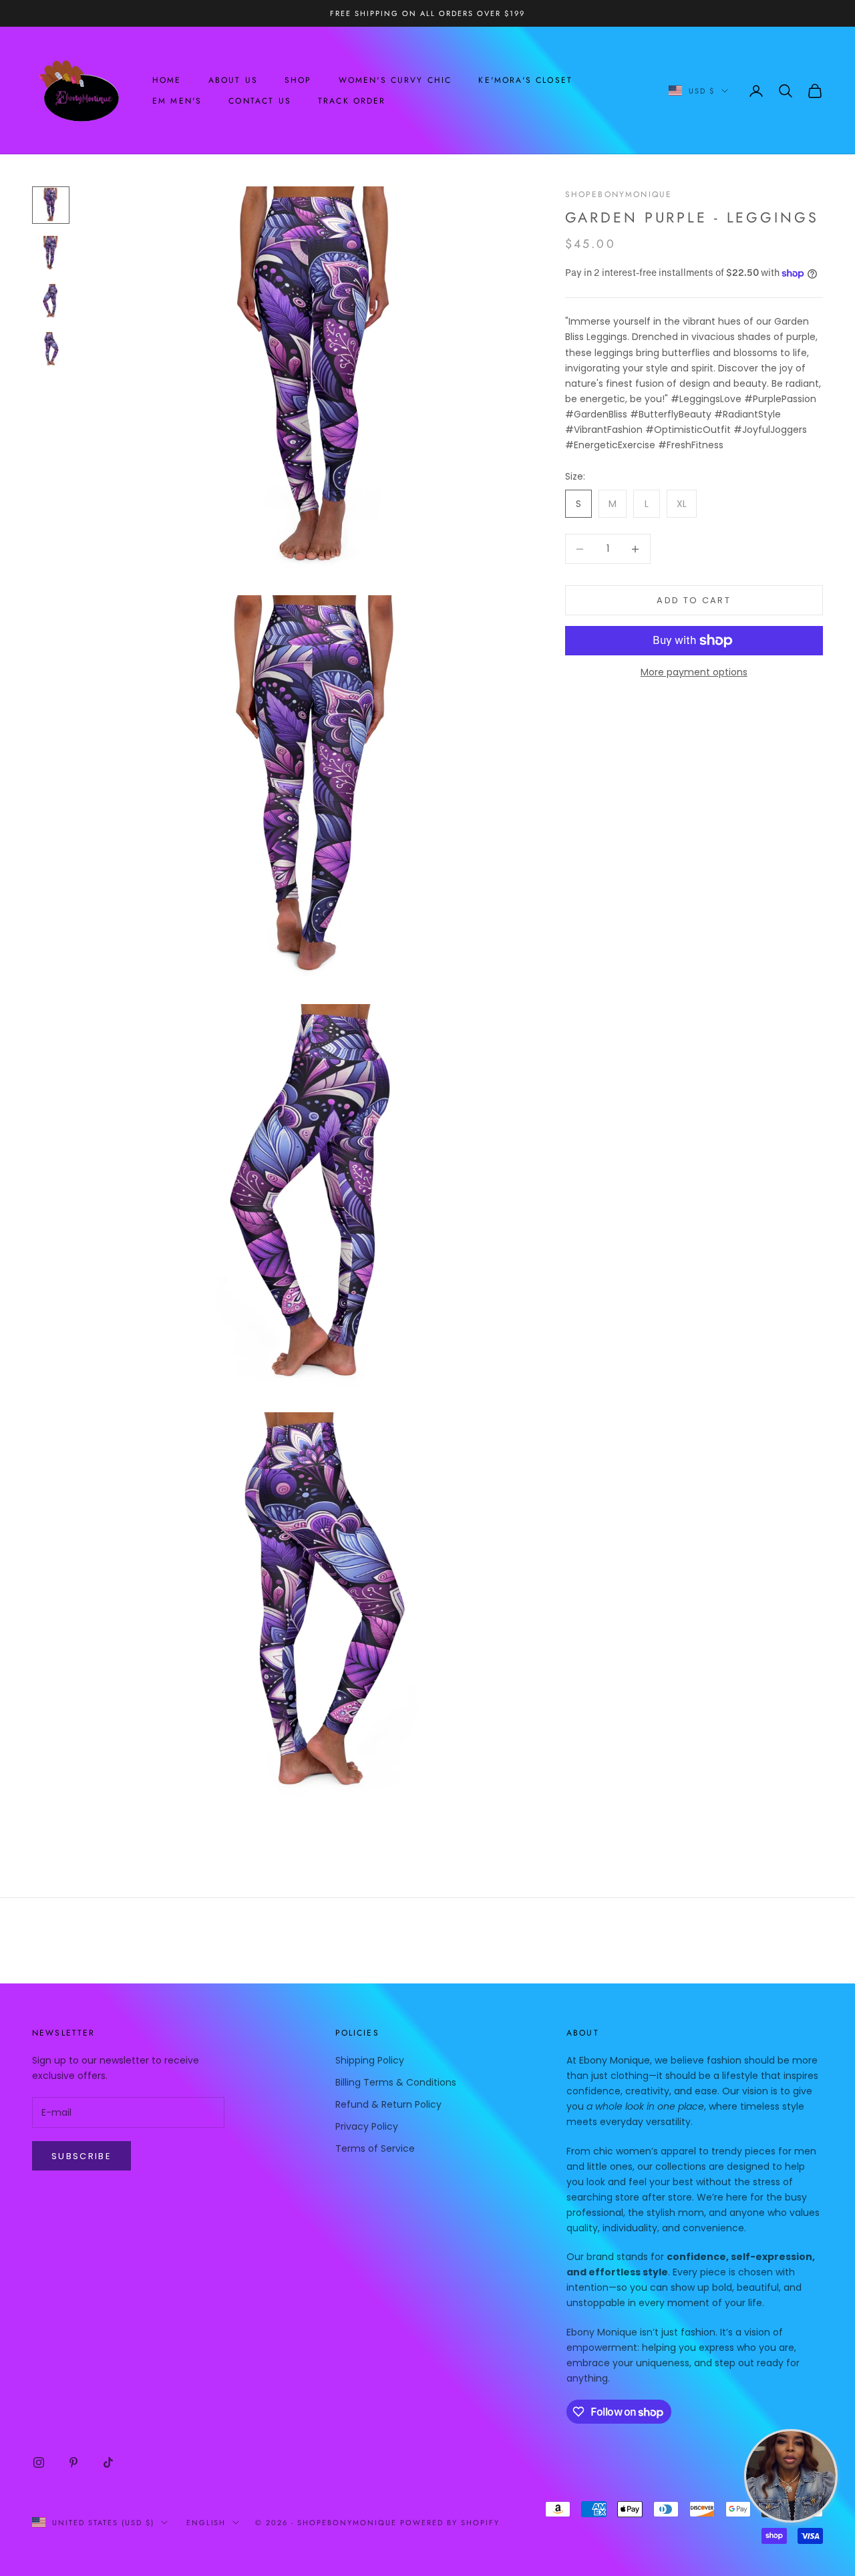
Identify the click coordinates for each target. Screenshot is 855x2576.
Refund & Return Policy (388, 2104)
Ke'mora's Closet (525, 80)
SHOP (298, 80)
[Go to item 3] (51, 301)
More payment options (694, 672)
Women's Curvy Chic (395, 80)
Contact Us (260, 101)
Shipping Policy (370, 2060)
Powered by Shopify (450, 2523)
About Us (233, 80)
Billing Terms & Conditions (396, 2082)
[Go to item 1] (51, 205)
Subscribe (81, 2156)
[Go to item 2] (51, 253)
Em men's (177, 101)
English (206, 2523)
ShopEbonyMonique (619, 194)
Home (167, 80)
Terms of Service (375, 2148)
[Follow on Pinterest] (73, 2462)
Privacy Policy (367, 2126)
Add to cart (694, 600)
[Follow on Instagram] (39, 2462)
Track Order (352, 101)
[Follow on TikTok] (108, 2462)
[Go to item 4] (51, 349)
